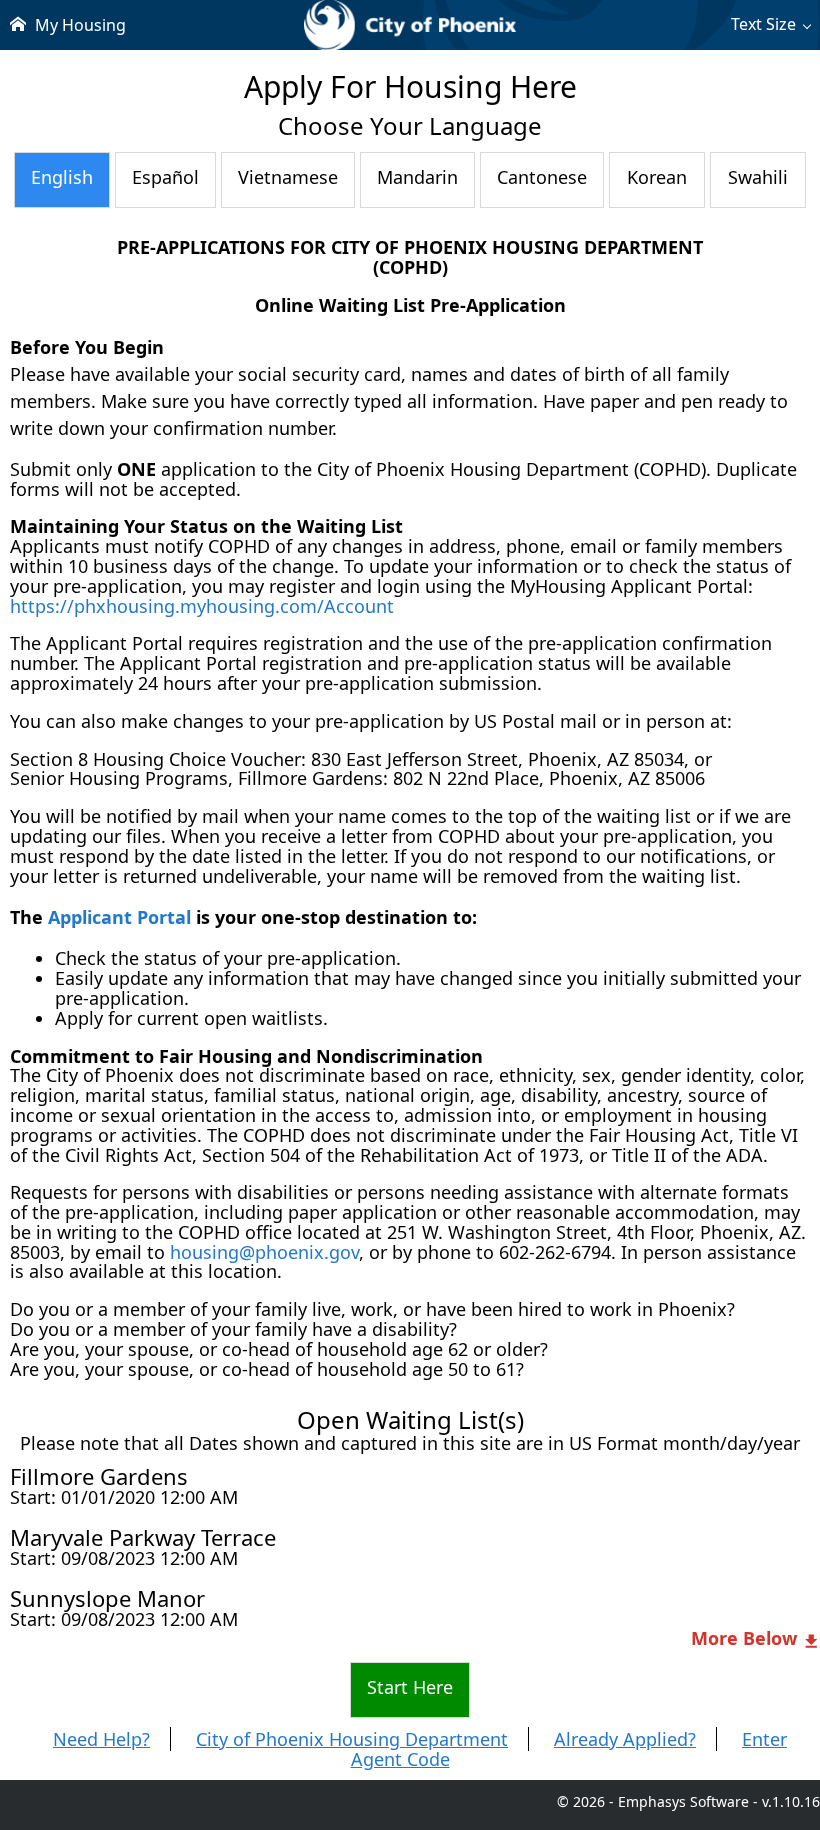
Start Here (410, 1687)
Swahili (758, 177)
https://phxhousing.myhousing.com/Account (202, 606)
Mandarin (417, 177)
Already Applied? (625, 1739)
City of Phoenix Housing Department (352, 1739)
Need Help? (101, 1739)
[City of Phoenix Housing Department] (410, 25)
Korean (657, 177)
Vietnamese (288, 177)
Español (165, 177)
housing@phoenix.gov (264, 1252)
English (62, 177)
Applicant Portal (119, 917)
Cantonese (542, 177)
